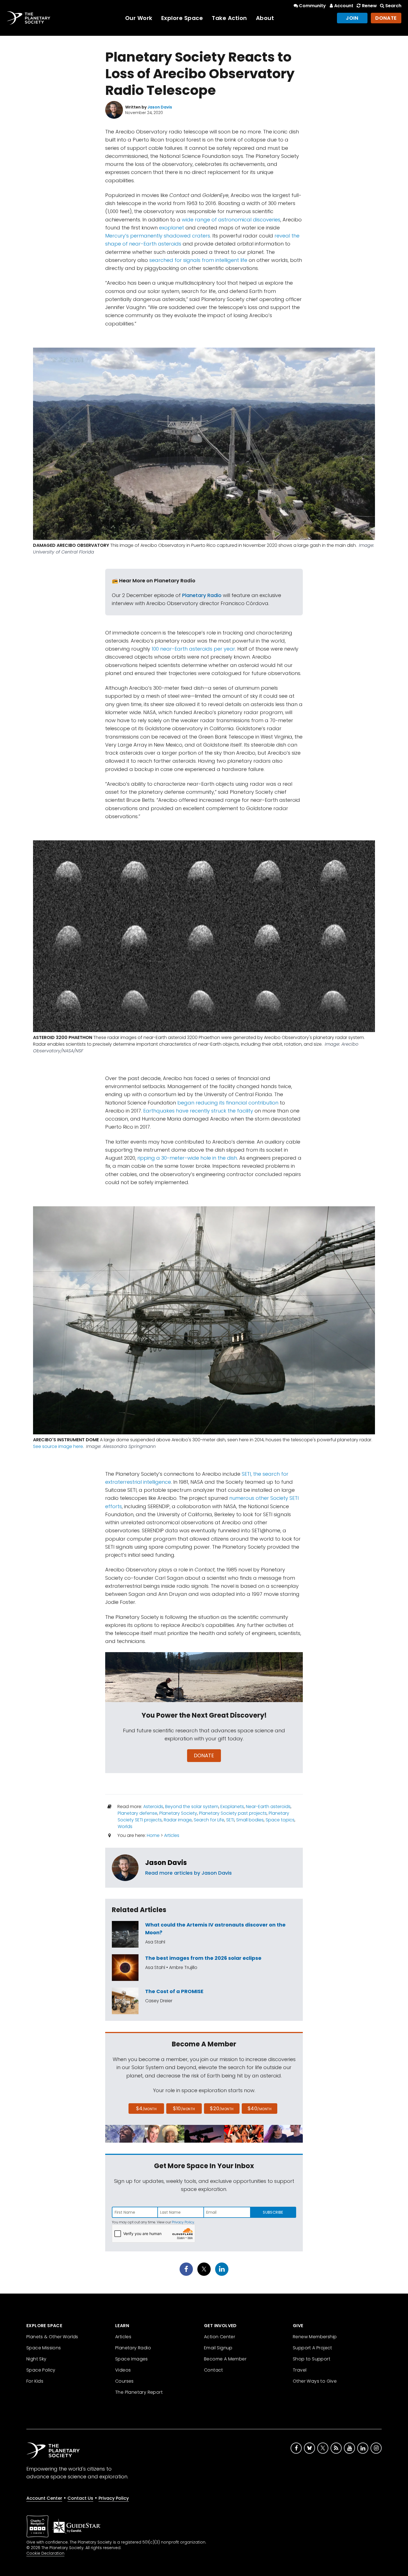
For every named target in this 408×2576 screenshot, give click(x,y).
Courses (124, 2381)
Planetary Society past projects (233, 1813)
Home (153, 1835)
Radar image (178, 1820)
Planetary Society (178, 1813)
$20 (222, 2108)
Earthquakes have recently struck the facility (198, 1111)
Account (344, 6)
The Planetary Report (139, 2392)
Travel (300, 2370)
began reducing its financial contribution (228, 1103)
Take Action (229, 18)
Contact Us (80, 2498)
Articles (172, 1835)
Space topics (280, 1820)
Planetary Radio (202, 595)
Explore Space (182, 18)
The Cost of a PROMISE (174, 1991)
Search (393, 6)
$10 (184, 2108)
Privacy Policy (183, 2222)
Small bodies (250, 1820)
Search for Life (209, 1820)
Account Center (44, 2498)
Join (352, 18)
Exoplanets (232, 1807)
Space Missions (44, 2348)
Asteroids (153, 1807)
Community (312, 6)
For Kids (35, 2381)
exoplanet (172, 228)
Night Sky (36, 2359)
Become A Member (225, 2359)
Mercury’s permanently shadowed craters (158, 236)
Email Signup (218, 2348)
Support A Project (313, 2348)
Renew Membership (315, 2337)
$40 (260, 2108)
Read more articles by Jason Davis (188, 1873)
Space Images (132, 2359)
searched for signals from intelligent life (198, 260)
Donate (386, 18)
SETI (230, 1820)
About (265, 18)
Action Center (220, 2337)
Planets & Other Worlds (52, 2337)
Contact (214, 2370)
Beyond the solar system (192, 1807)
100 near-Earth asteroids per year (193, 649)
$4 (146, 2108)
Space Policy (41, 2370)
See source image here (58, 1446)
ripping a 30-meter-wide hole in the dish (187, 1158)
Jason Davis (166, 1863)
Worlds (125, 1827)
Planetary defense (138, 1813)
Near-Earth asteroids (268, 1807)
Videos (123, 2370)
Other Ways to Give (315, 2381)
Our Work (139, 18)
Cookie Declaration (45, 2553)
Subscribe (273, 2212)
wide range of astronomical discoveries (231, 220)
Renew (369, 6)
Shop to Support (312, 2359)
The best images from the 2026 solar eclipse (203, 1958)
